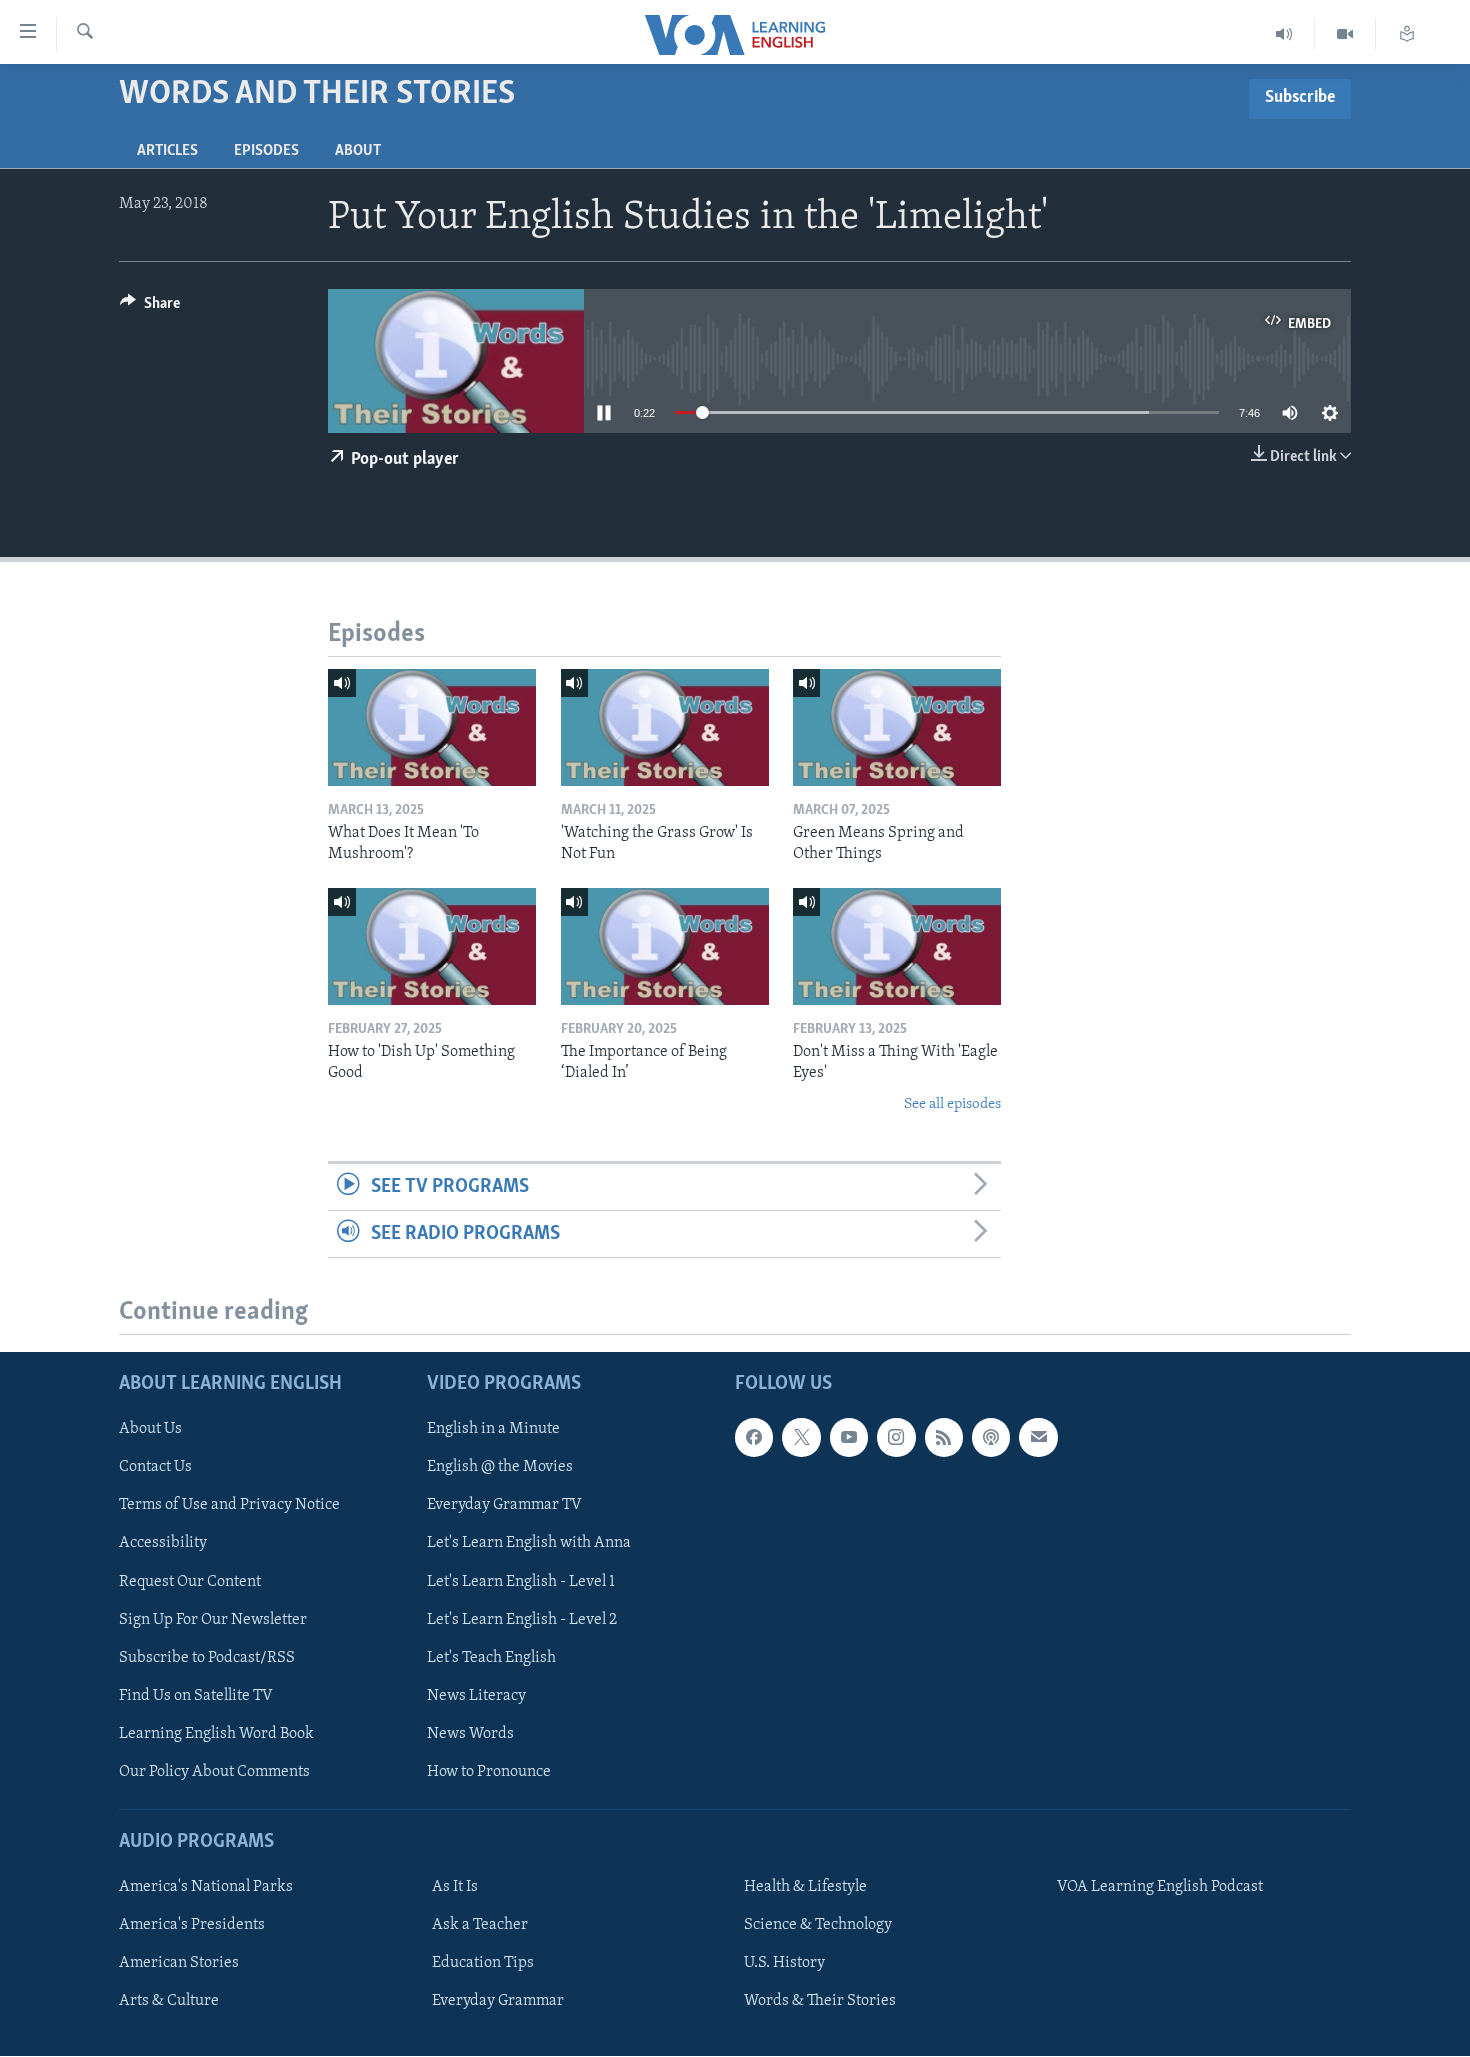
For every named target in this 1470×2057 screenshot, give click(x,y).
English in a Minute (493, 1430)
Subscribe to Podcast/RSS (207, 1658)
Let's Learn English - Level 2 (522, 1620)
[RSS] (944, 1438)
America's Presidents (192, 1925)
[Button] (150, 308)
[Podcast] (991, 1438)
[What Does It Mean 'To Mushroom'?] (432, 727)
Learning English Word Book (216, 1734)
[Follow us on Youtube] (849, 1438)
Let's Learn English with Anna (529, 1544)
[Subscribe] (1038, 1438)
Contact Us (155, 1468)
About (358, 151)
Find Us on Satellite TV (196, 1696)
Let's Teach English (491, 1658)
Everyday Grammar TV (504, 1506)
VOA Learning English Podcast (1160, 1887)
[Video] (1345, 34)
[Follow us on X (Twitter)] (801, 1438)
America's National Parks (206, 1887)
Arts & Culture (169, 2002)
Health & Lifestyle (805, 1887)
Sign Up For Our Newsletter (213, 1620)
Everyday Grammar (498, 2002)
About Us (150, 1430)
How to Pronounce (489, 1772)
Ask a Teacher (480, 1925)
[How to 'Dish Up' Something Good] (432, 946)
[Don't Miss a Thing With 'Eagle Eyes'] (897, 946)
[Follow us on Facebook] (754, 1438)
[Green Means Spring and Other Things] (897, 727)
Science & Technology (818, 1925)
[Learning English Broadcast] (1284, 34)
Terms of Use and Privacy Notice (229, 1506)
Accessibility (163, 1544)
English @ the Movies (500, 1468)
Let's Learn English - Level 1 (521, 1582)
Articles (167, 151)
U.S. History (784, 1963)
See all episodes (952, 1104)
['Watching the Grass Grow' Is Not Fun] (665, 727)
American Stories (179, 1963)
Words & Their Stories (820, 2002)
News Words (470, 1734)
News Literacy (476, 1696)
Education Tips (483, 1963)
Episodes (266, 151)
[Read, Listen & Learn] (1407, 34)
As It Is (455, 1887)
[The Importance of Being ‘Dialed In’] (665, 946)
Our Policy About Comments (214, 1772)
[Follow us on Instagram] (896, 1438)
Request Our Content (190, 1582)
